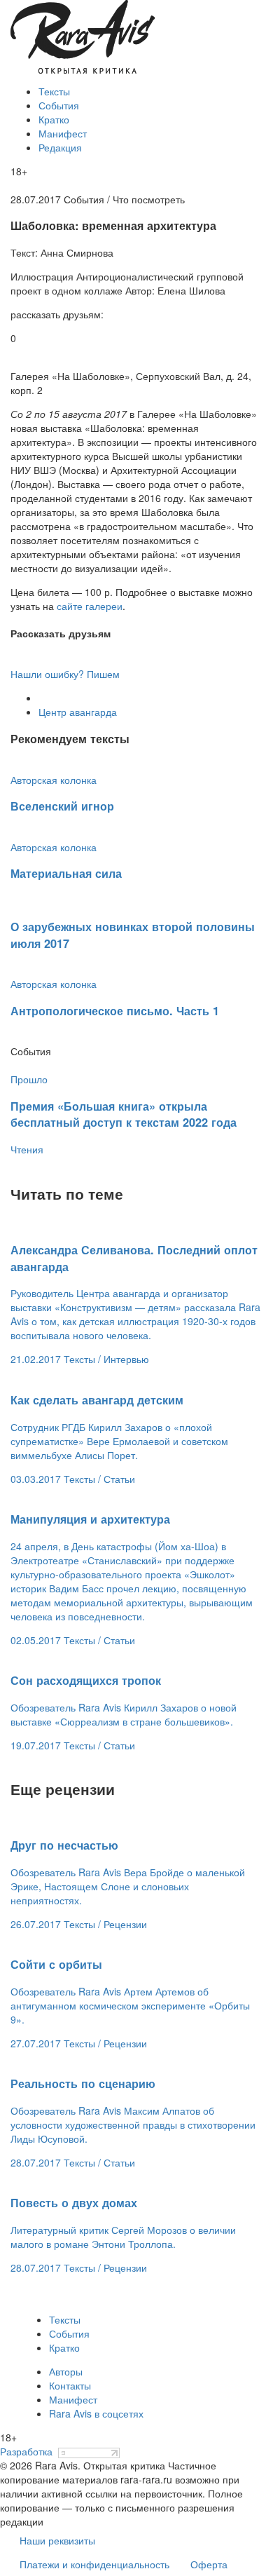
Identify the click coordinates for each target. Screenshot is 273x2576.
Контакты (70, 2385)
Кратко (54, 119)
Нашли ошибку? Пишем (65, 674)
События (59, 105)
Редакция (60, 147)
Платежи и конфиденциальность (94, 2564)
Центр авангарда (78, 712)
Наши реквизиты (57, 2540)
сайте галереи (90, 606)
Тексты (54, 91)
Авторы (66, 2371)
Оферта (209, 2564)
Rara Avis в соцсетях (96, 2413)
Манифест (63, 133)
